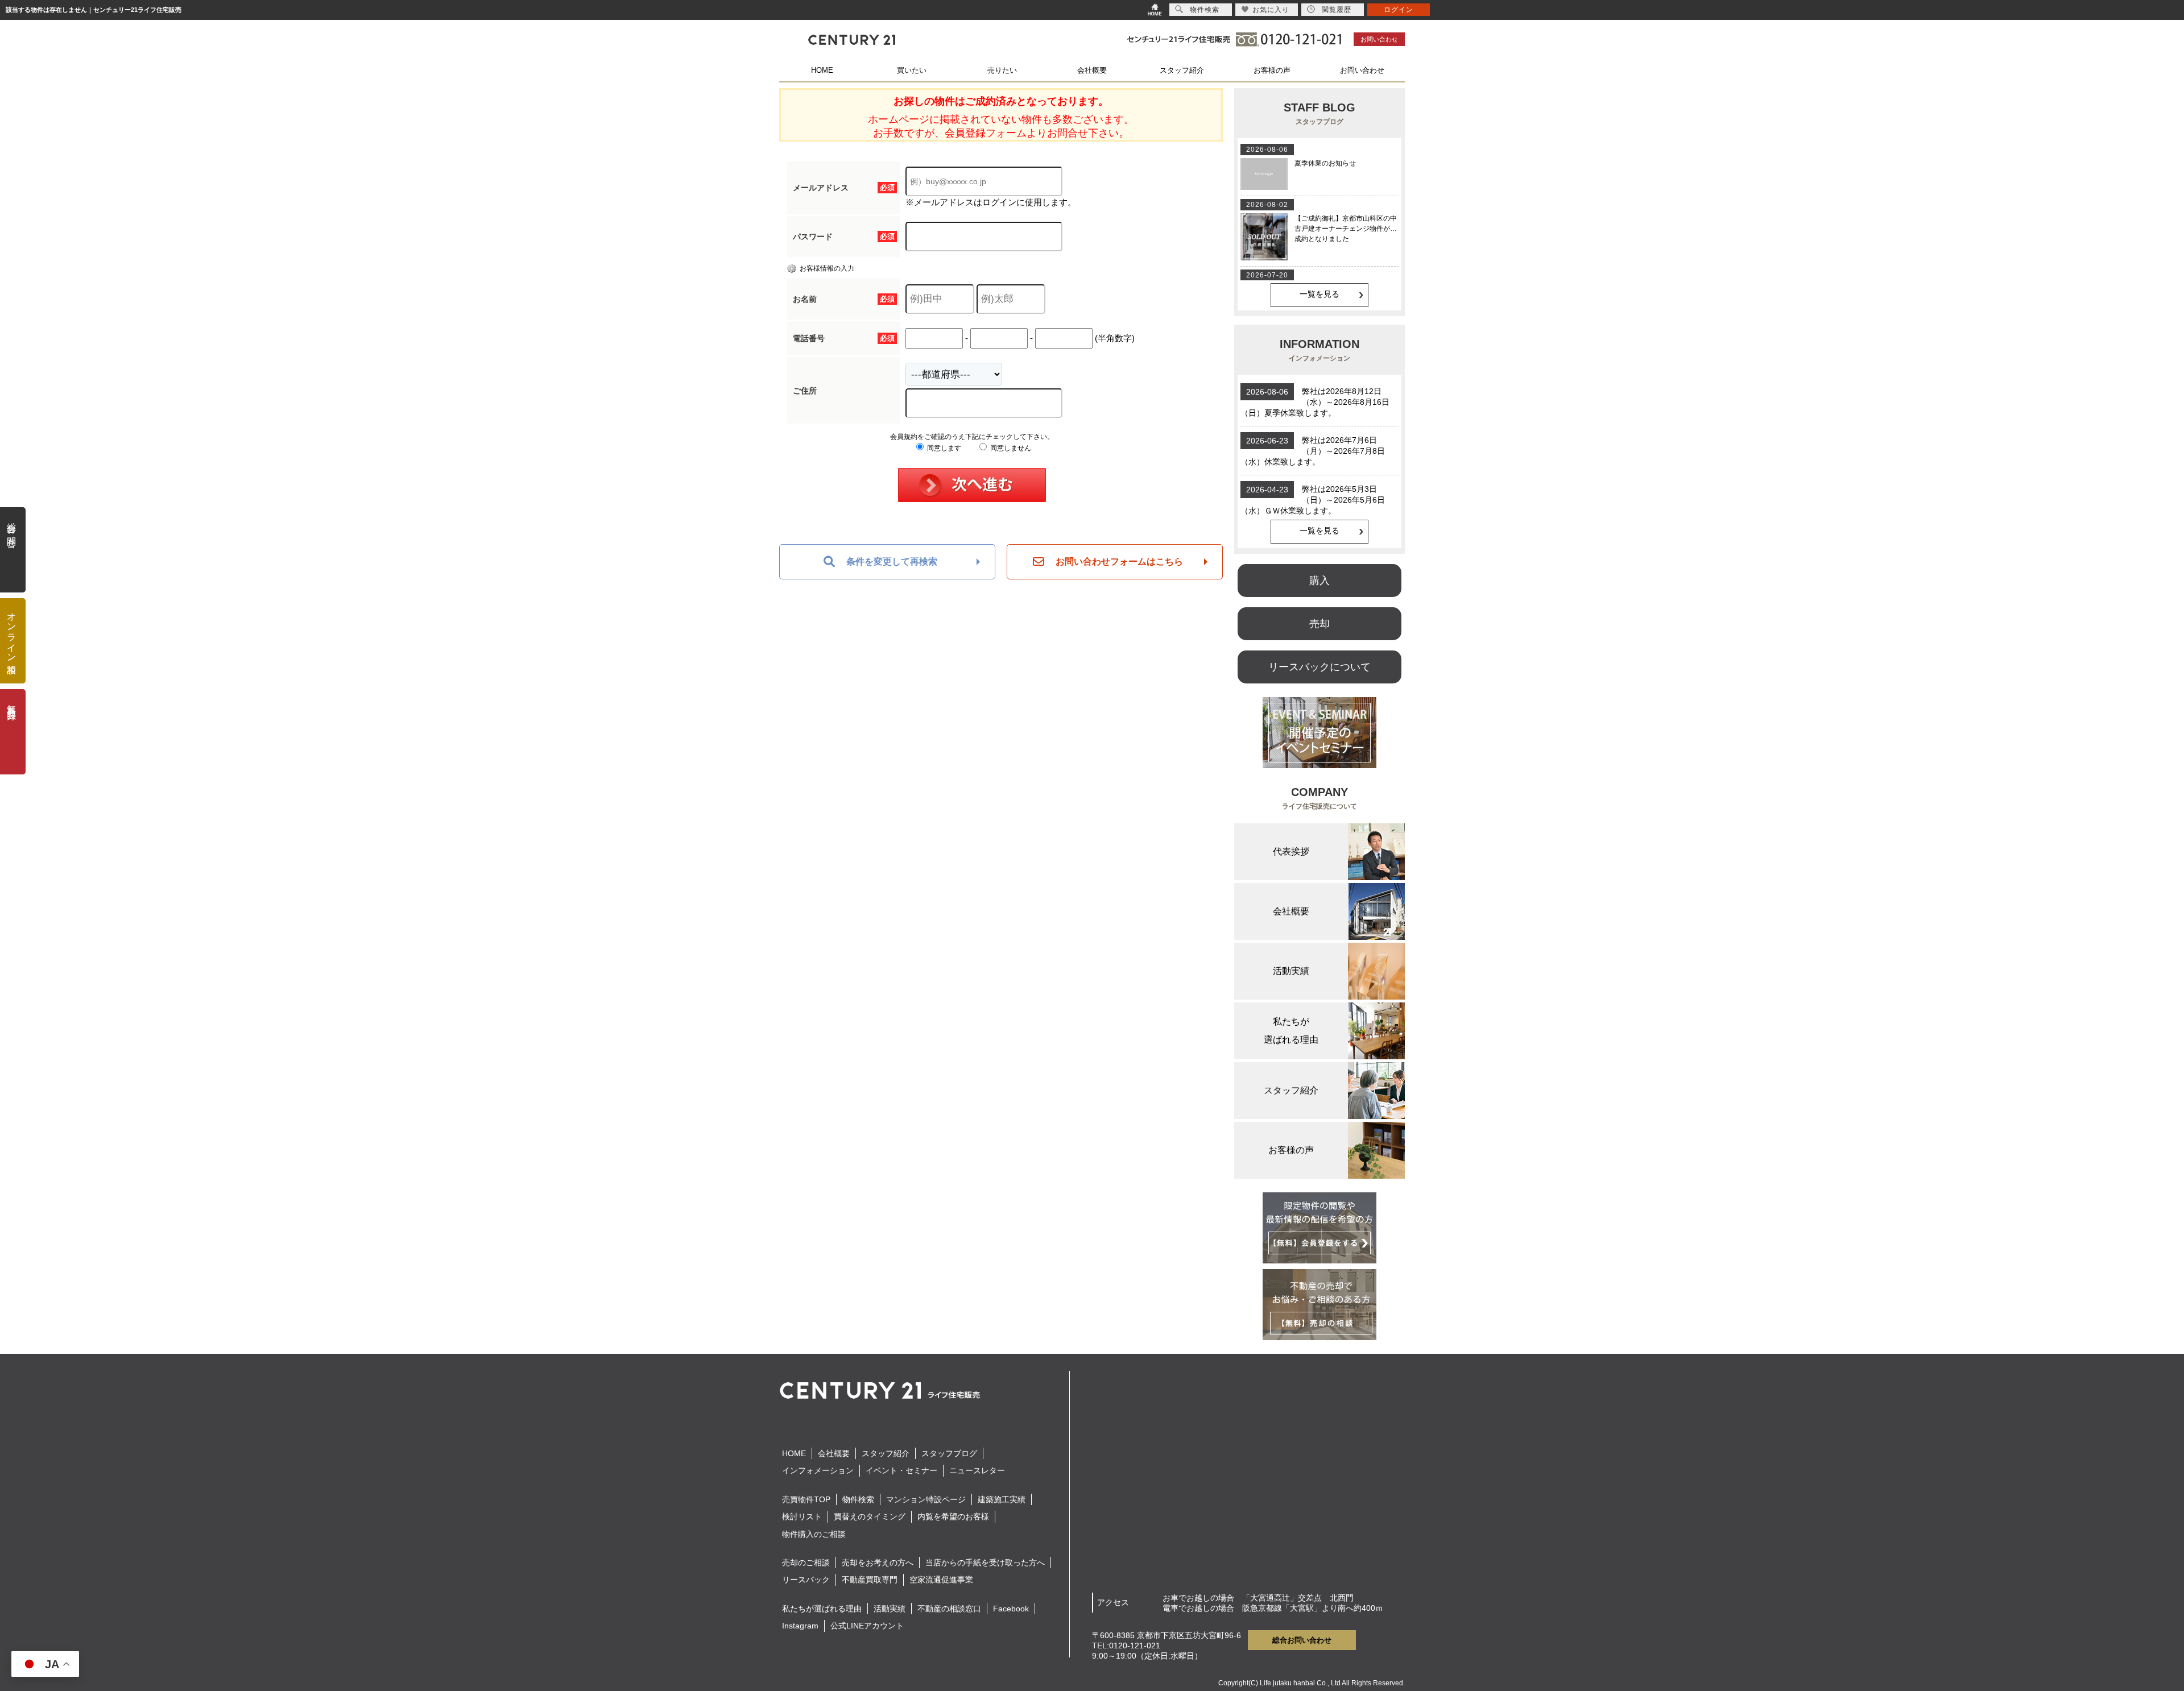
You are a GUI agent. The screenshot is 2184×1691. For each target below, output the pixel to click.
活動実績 (890, 1609)
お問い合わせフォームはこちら (1119, 561)
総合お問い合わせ (1302, 1640)
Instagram (800, 1626)
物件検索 (858, 1499)
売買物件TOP (806, 1499)
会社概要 (1092, 70)
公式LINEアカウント (867, 1626)
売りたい (1002, 70)
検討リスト (802, 1516)
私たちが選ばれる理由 (822, 1609)
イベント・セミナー (901, 1470)
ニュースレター (977, 1470)
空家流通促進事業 (941, 1580)
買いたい (912, 70)
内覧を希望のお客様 (953, 1516)
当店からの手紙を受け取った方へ (985, 1562)
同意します (943, 448)
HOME (822, 70)
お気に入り (1271, 10)
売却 (1319, 624)
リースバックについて (1319, 667)
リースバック (806, 1580)
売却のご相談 (806, 1562)
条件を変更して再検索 (892, 561)
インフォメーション (818, 1470)
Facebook (1011, 1609)
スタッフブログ (949, 1453)
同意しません (1010, 448)
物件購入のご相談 (814, 1534)
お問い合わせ (1379, 39)
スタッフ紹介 (1182, 70)
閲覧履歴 (1337, 10)
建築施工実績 (1002, 1499)
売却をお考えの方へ (878, 1562)
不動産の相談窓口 (949, 1609)
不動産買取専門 (870, 1580)
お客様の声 (1272, 70)
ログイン (1399, 10)
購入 (1319, 581)
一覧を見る (1319, 294)
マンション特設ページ (926, 1499)
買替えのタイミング (870, 1516)
